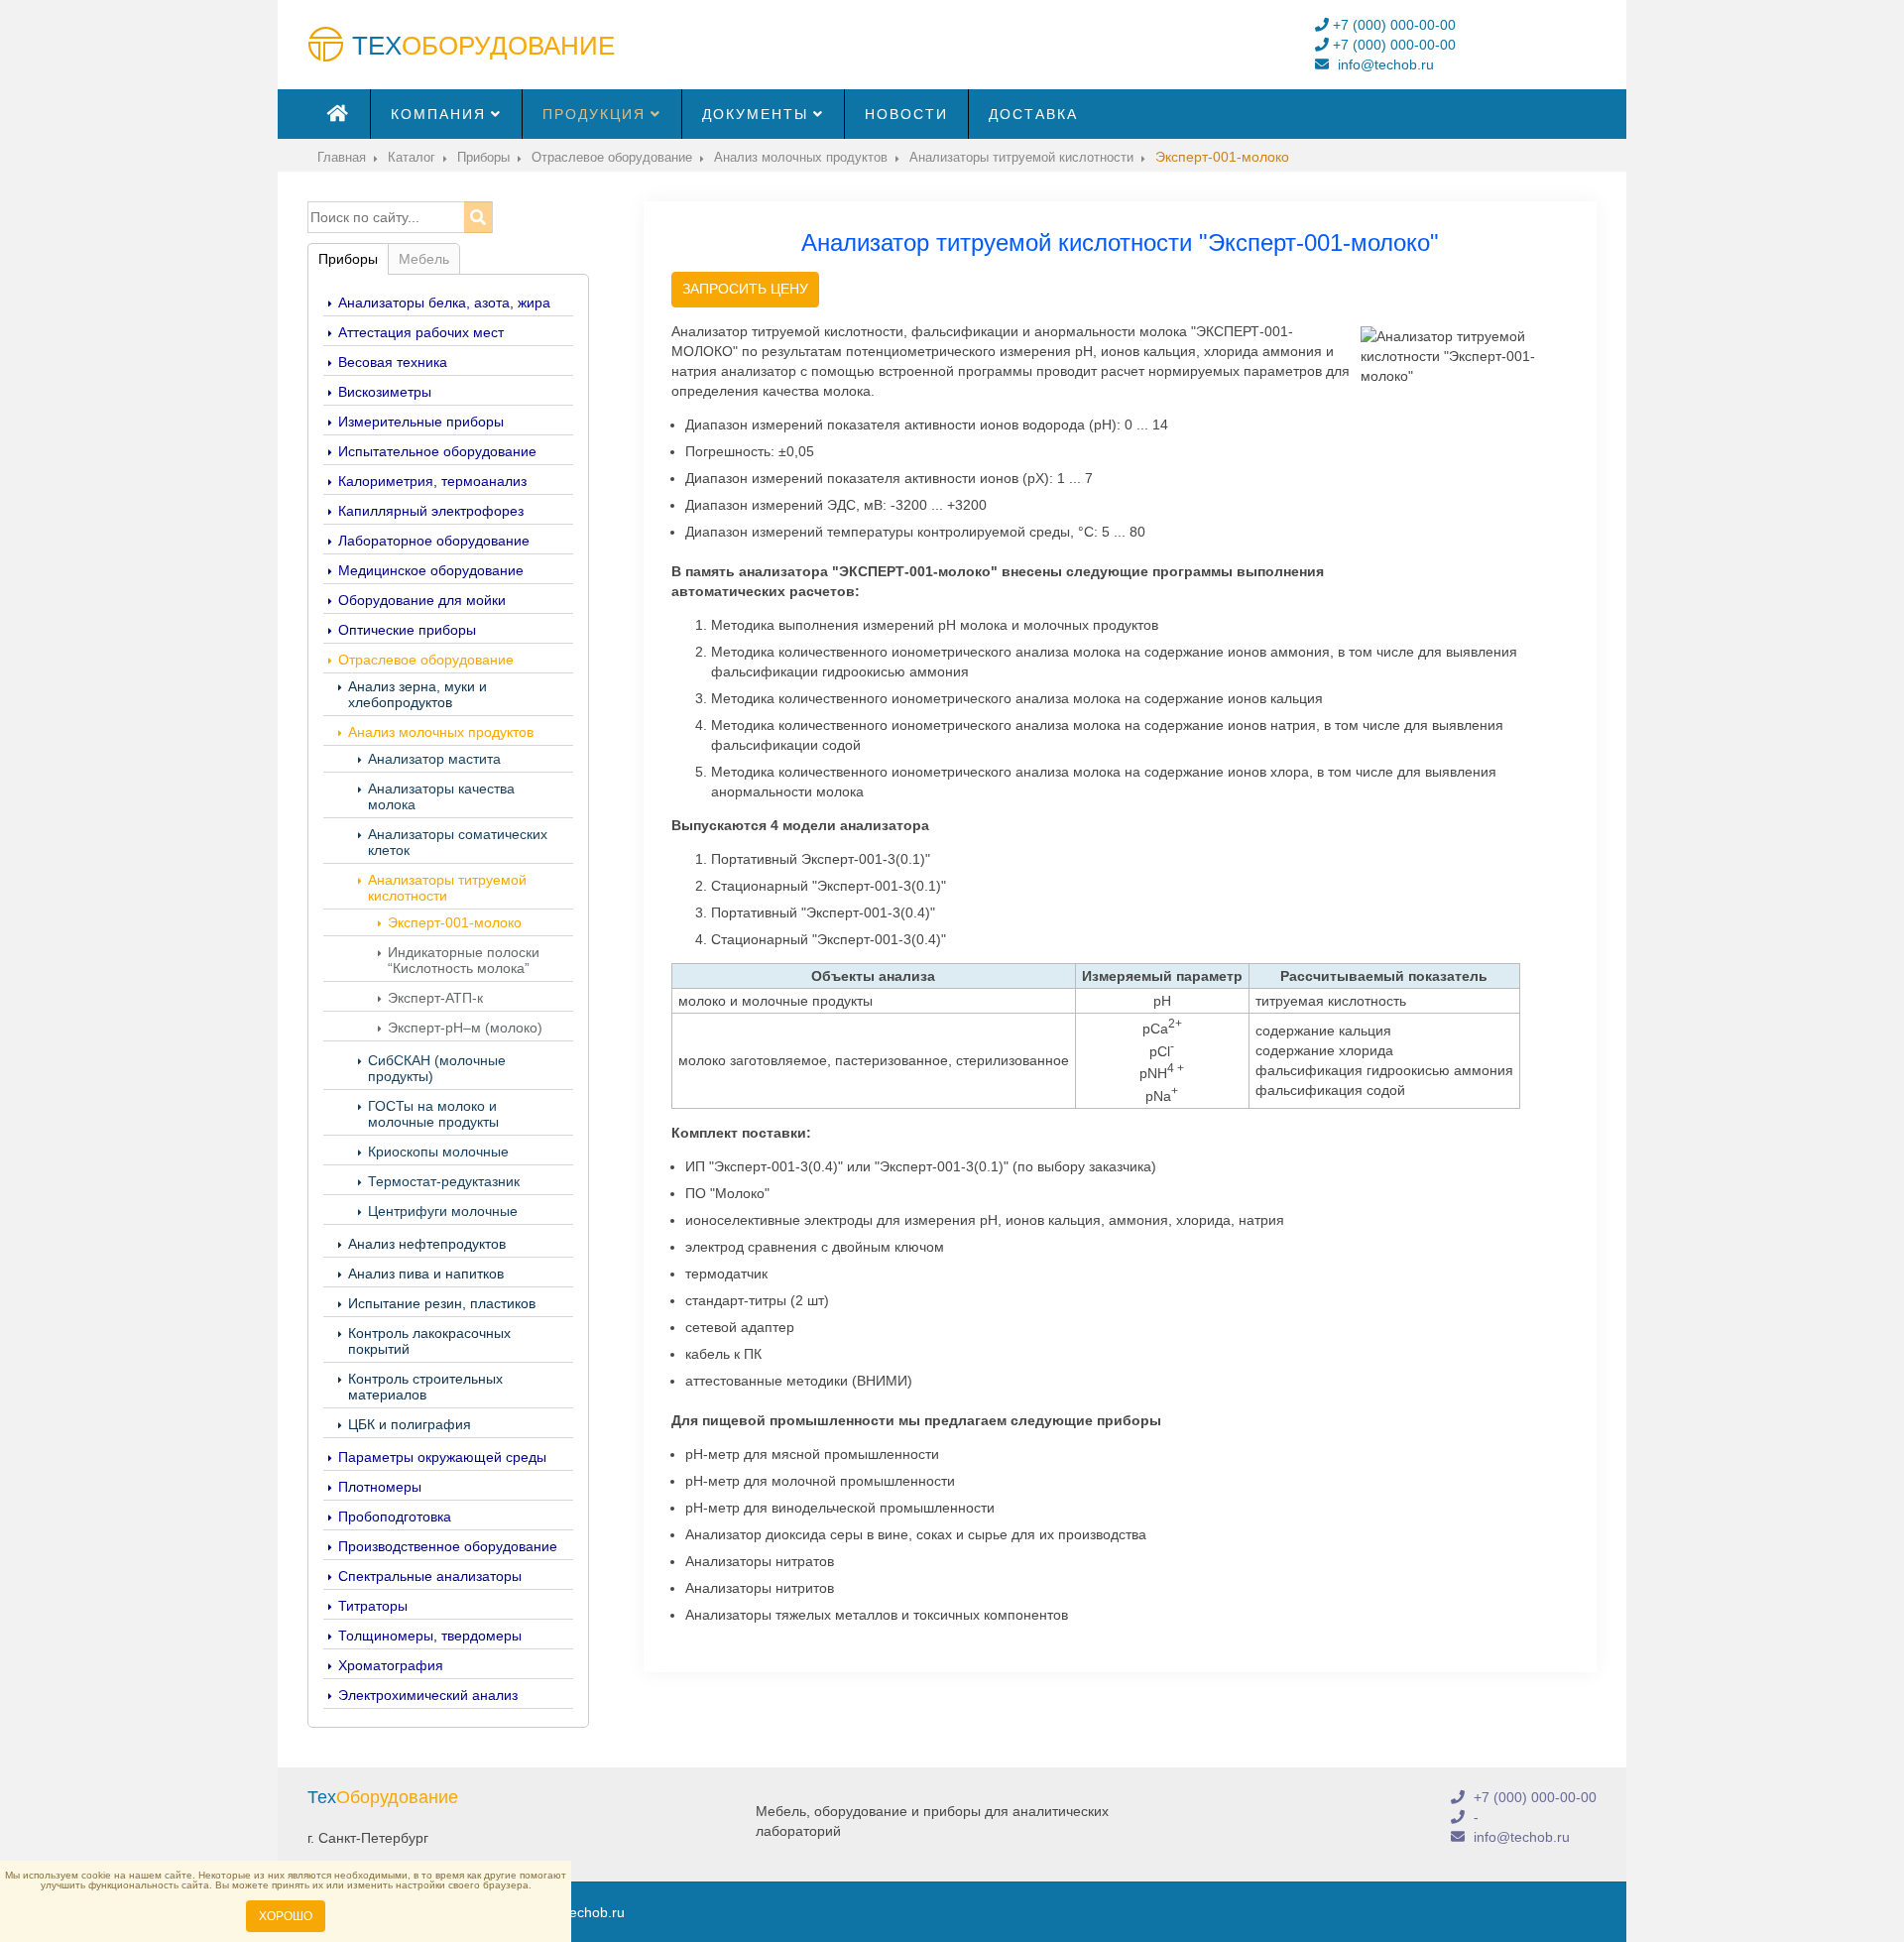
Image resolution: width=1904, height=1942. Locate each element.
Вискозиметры (385, 392)
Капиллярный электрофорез (431, 511)
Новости (906, 114)
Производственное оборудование (448, 1546)
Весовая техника (393, 362)
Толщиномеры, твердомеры (430, 1636)
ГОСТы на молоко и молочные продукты (433, 1114)
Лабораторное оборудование (434, 541)
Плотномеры (380, 1487)
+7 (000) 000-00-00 (1392, 25)
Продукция (594, 114)
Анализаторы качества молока (441, 796)
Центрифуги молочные (443, 1211)
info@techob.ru (1384, 64)
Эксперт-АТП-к (435, 998)
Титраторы (373, 1606)
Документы (755, 114)
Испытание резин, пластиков (442, 1303)
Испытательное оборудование (437, 451)
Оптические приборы (407, 630)
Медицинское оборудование (431, 570)
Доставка (1033, 114)
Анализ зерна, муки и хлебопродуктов (417, 694)
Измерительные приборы (421, 422)
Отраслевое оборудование (426, 660)
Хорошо (286, 1916)
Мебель (424, 259)
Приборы (348, 259)
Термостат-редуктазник (444, 1181)
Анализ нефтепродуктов (427, 1244)
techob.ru (595, 1912)
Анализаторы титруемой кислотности (447, 888)
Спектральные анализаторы (430, 1576)
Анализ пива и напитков (426, 1274)
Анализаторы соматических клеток (458, 842)
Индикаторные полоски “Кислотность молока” (464, 960)
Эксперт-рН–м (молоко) (465, 1028)
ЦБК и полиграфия (410, 1424)
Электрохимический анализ (428, 1695)
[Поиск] (477, 217)
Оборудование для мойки (422, 600)
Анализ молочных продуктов (441, 732)
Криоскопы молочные (438, 1152)
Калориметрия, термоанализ (432, 481)
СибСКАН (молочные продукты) (437, 1068)
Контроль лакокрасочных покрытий (429, 1341)
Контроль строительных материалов (425, 1387)
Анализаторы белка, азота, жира (444, 303)
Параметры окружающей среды (442, 1457)
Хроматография (391, 1665)
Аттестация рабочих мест (421, 332)
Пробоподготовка (395, 1517)
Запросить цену (745, 289)
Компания (438, 114)
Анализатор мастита (434, 759)
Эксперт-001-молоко (455, 922)
